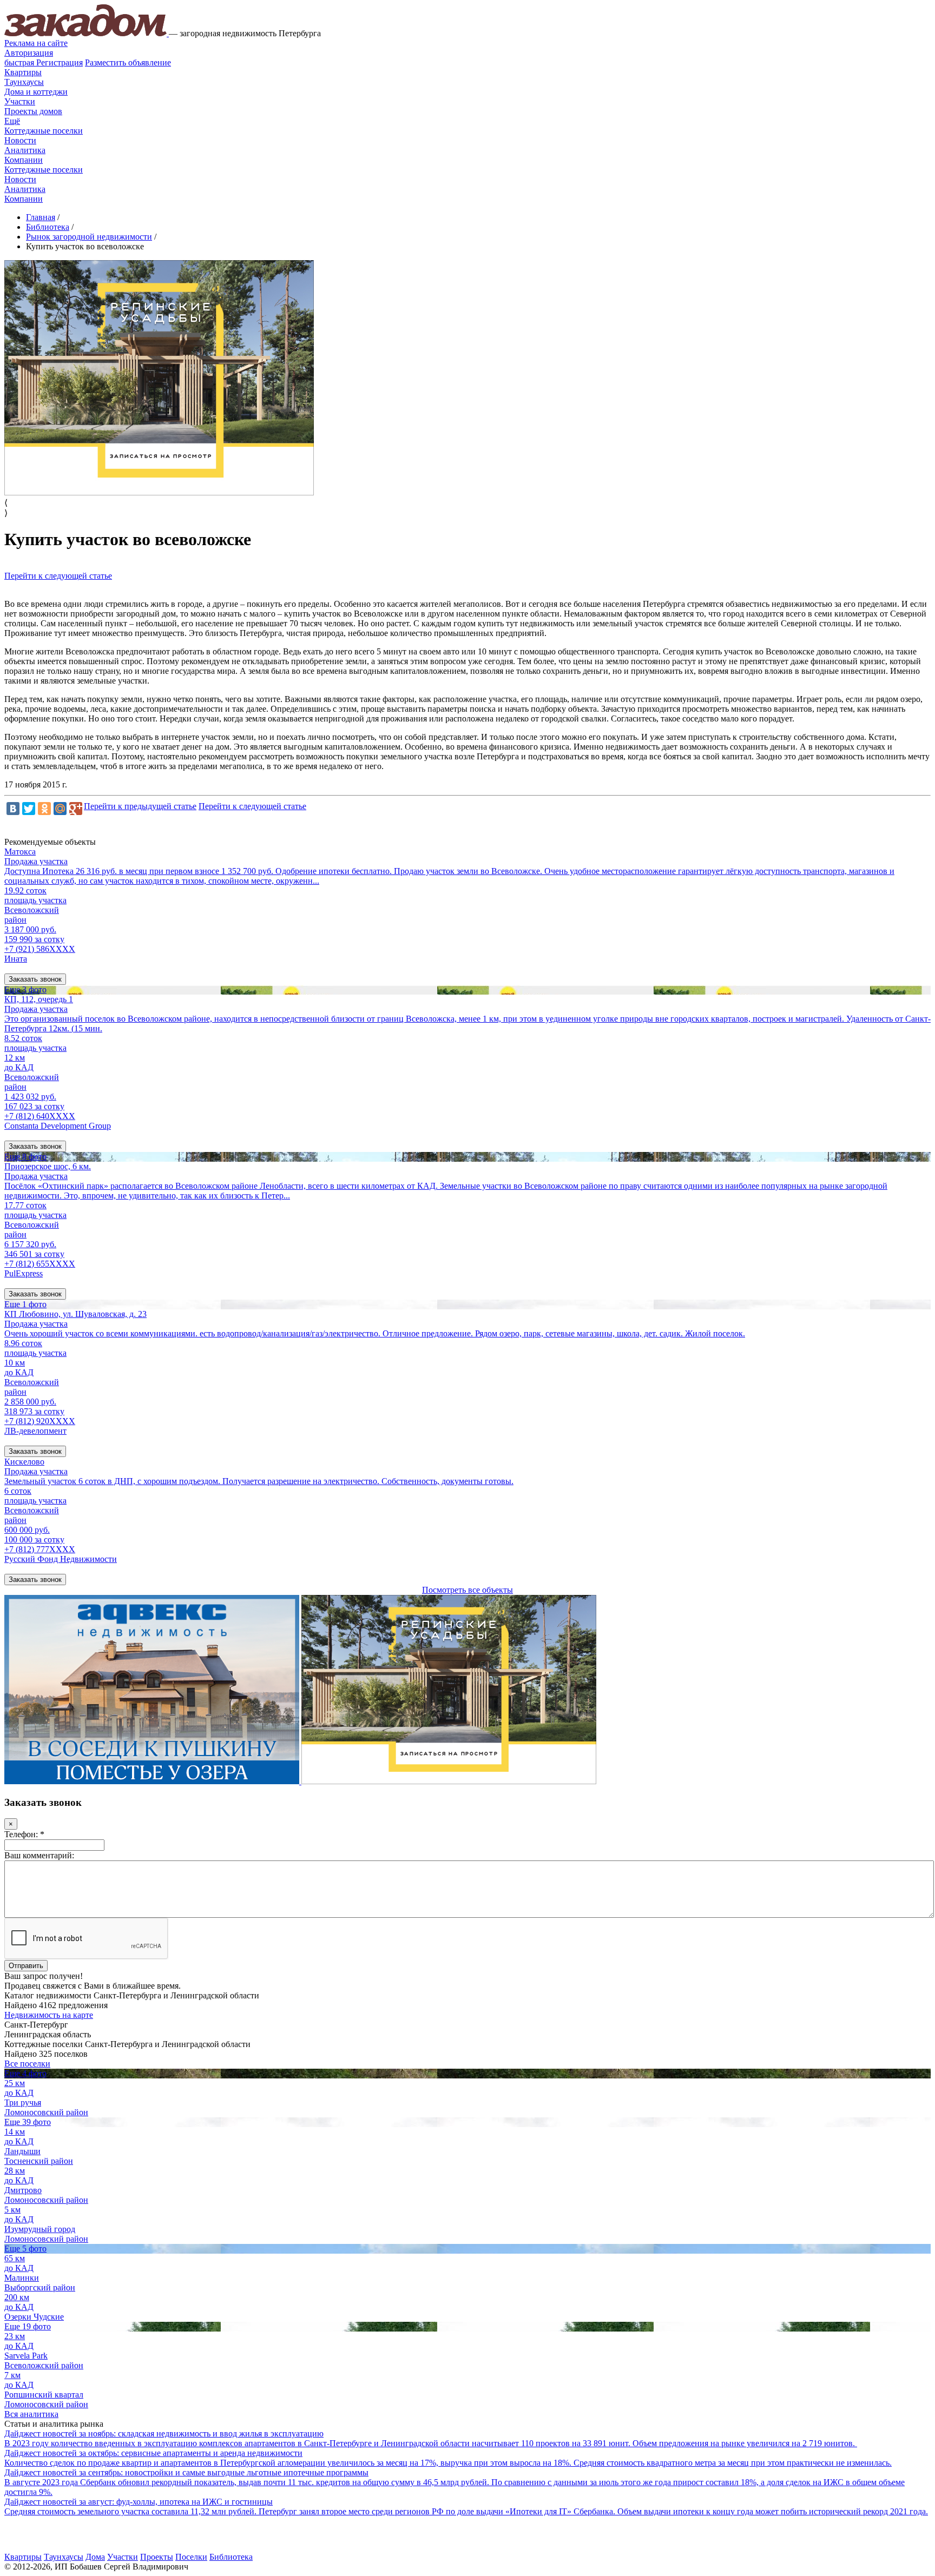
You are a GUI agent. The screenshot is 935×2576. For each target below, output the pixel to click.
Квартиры (23, 72)
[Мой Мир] (60, 809)
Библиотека (231, 2557)
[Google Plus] (76, 809)
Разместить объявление (128, 62)
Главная (41, 217)
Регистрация (44, 62)
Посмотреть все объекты (467, 1590)
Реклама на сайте (36, 43)
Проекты (157, 2557)
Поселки (191, 2557)
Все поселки (27, 2064)
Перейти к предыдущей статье (140, 806)
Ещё (12, 121)
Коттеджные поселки (44, 131)
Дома (95, 2557)
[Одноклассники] (44, 809)
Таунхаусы (24, 82)
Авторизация (29, 53)
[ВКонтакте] (13, 809)
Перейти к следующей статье (58, 576)
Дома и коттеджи (36, 92)
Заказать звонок (35, 979)
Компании (24, 160)
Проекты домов (33, 111)
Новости (20, 140)
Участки (20, 101)
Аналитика (25, 150)
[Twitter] (29, 809)
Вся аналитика (31, 2414)
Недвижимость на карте (49, 2015)
